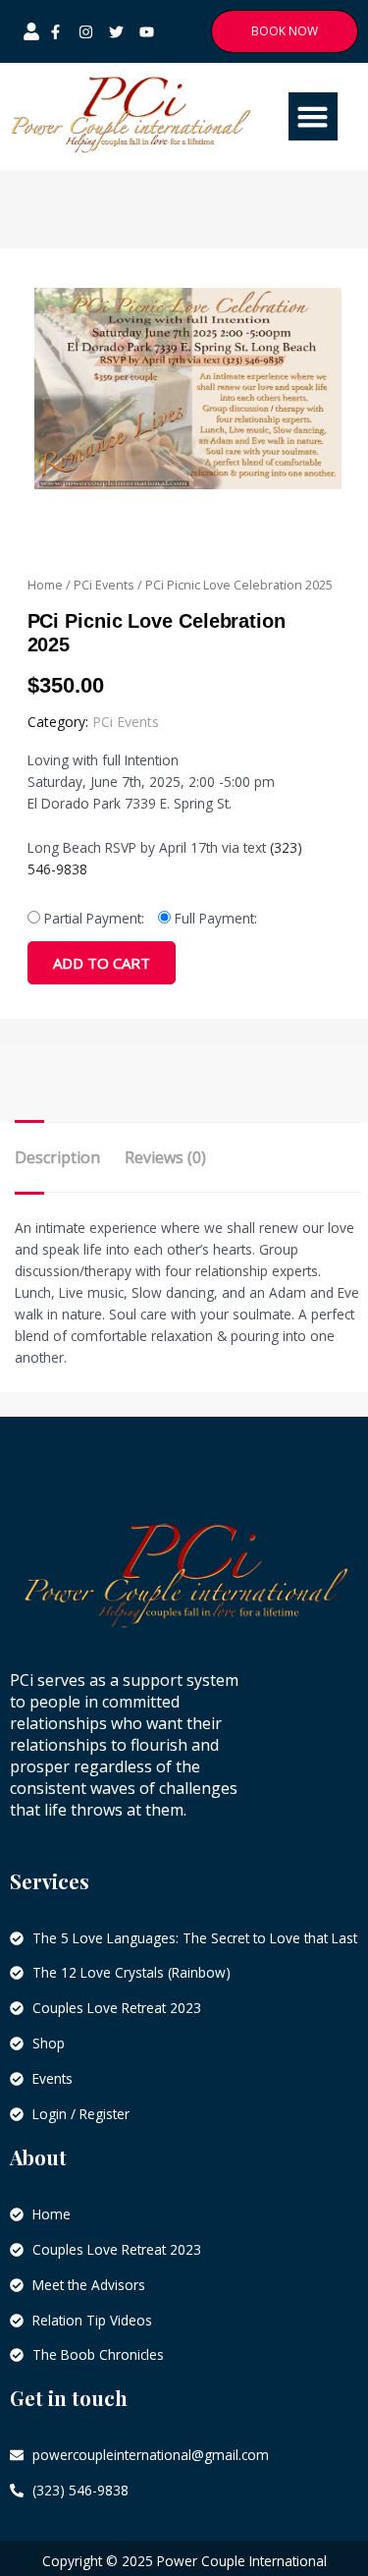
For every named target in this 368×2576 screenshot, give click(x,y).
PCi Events (104, 585)
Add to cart (102, 963)
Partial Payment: (94, 918)
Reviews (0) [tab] (165, 1157)
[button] (313, 117)
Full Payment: (216, 918)
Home (45, 585)
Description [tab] (57, 1157)
